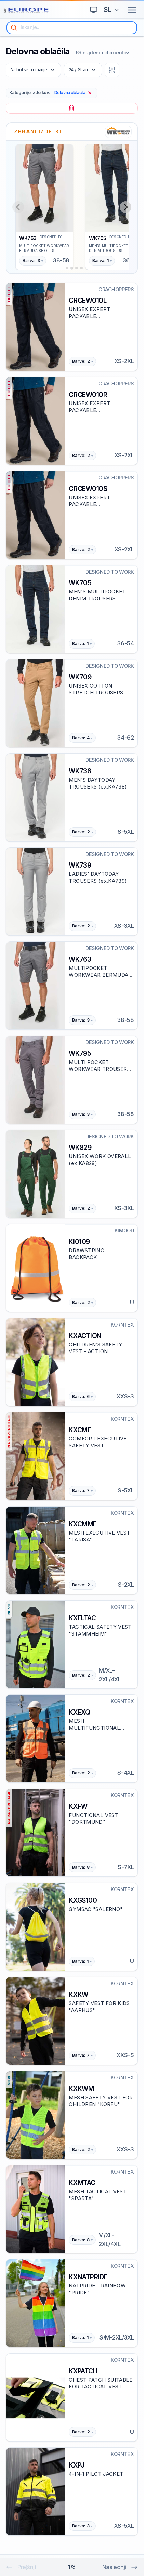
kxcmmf (83, 1524)
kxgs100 (83, 1900)
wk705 (98, 238)
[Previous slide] (18, 207)
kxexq (79, 1712)
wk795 (80, 1053)
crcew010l (88, 300)
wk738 (80, 771)
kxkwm (81, 2089)
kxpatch (83, 2371)
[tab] (62, 268)
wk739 (80, 865)
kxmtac (82, 2183)
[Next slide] (125, 207)
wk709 (80, 677)
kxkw (78, 1995)
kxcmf (80, 1430)
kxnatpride (88, 2277)
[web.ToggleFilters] (112, 70)
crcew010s (88, 489)
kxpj (76, 2465)
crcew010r (88, 395)
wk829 (80, 1148)
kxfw (78, 1806)
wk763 (28, 238)
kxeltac (82, 1618)
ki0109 (79, 1242)
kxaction (85, 1336)
